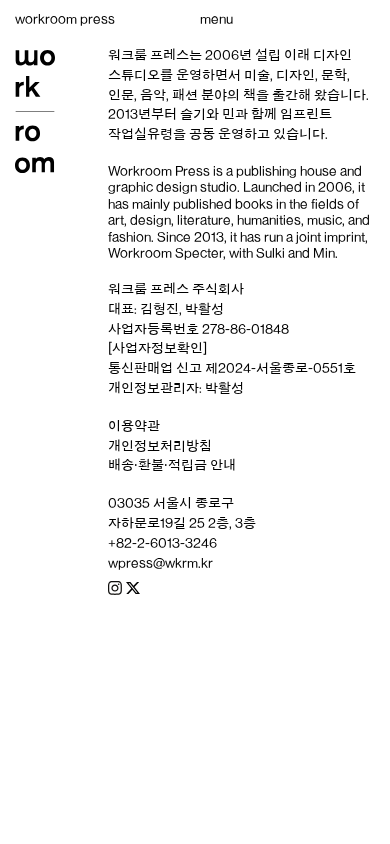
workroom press (65, 19)
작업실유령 (140, 134)
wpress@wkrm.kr (160, 563)
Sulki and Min (295, 253)
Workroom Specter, (167, 253)
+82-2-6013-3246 (162, 543)
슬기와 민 (207, 114)
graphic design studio (172, 187)
